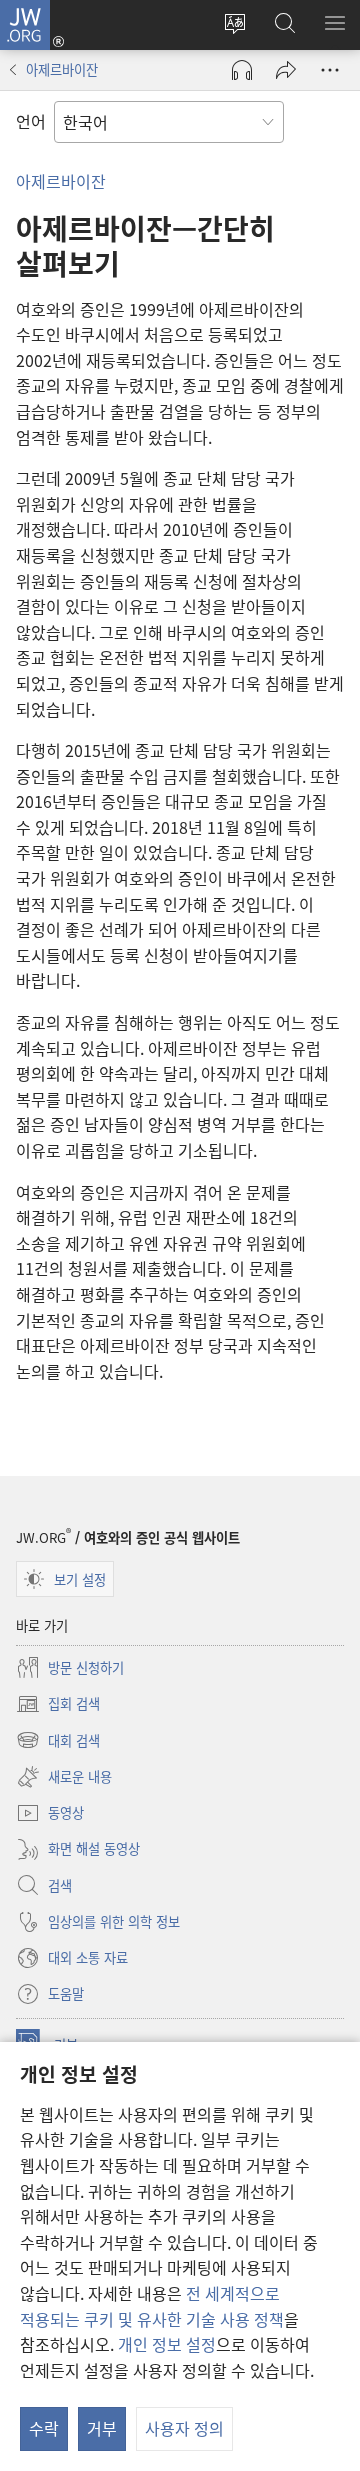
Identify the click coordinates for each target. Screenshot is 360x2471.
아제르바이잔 (62, 69)
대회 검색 (58, 1741)
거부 (102, 2428)
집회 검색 (58, 1705)
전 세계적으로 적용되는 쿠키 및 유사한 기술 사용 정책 (152, 2306)
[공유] (286, 70)
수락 (44, 2428)
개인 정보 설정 (167, 2344)
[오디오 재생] (242, 70)
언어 (31, 121)
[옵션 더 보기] (330, 70)
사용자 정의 (184, 2428)
